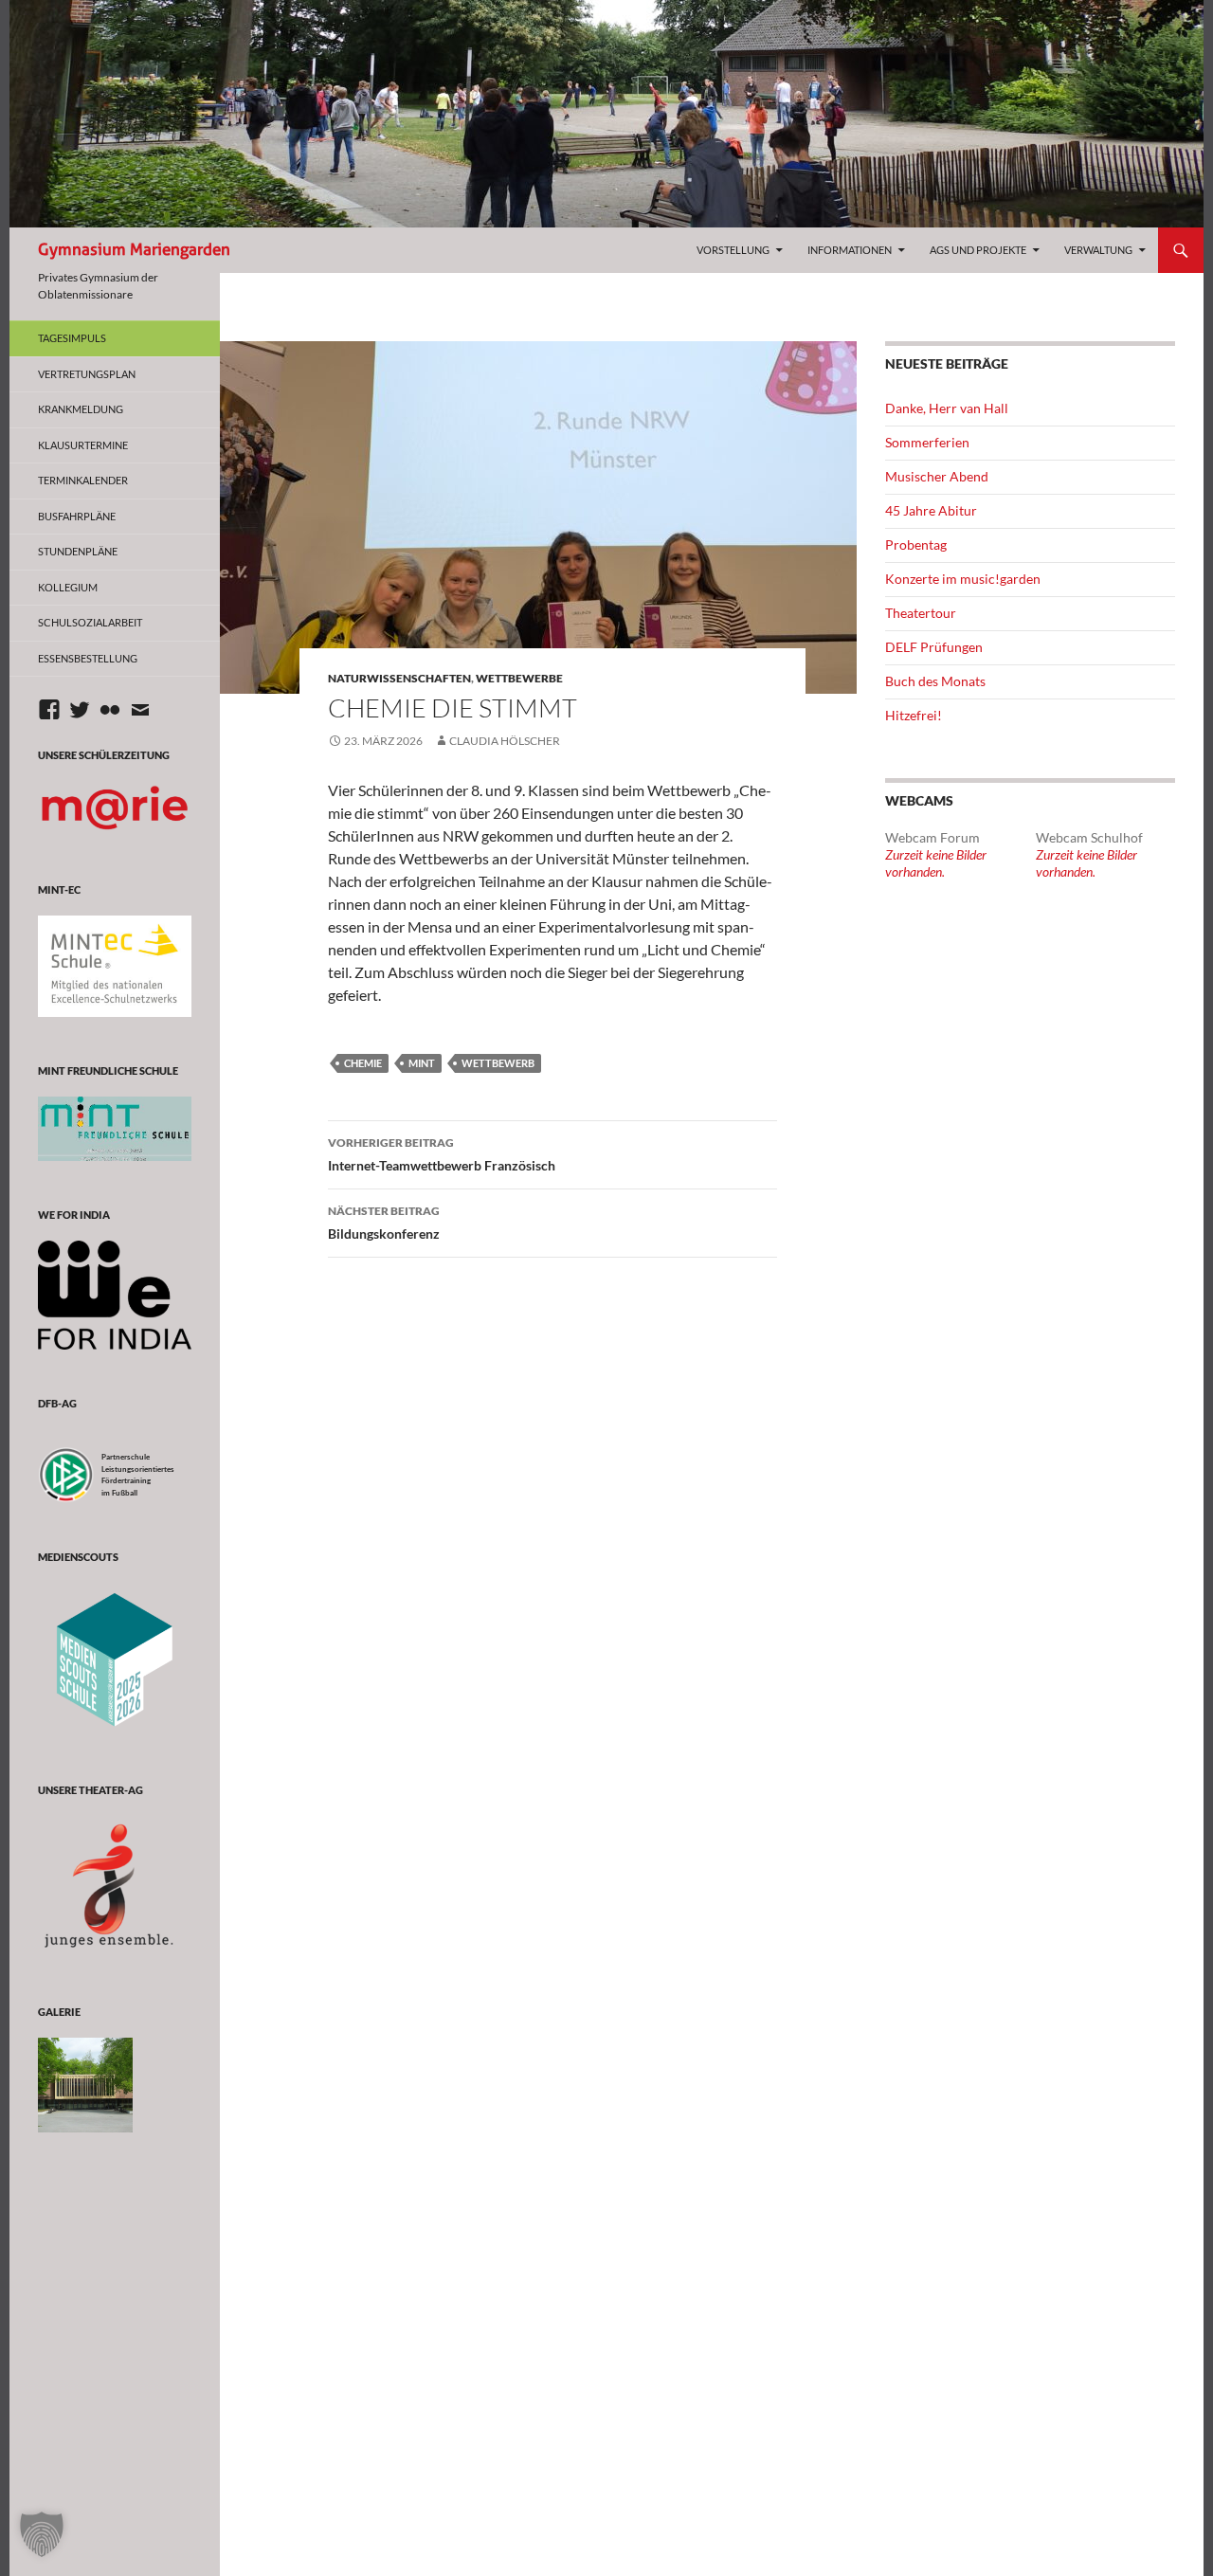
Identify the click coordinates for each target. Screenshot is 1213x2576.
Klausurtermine (83, 445)
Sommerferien (927, 442)
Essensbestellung (88, 658)
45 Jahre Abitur (931, 510)
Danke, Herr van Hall (947, 408)
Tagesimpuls (72, 338)
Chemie (363, 1063)
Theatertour (921, 613)
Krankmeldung (81, 409)
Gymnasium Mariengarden (134, 250)
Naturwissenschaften (399, 678)
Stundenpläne (78, 551)
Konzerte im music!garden (963, 579)
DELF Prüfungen (934, 647)
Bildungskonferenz (384, 1223)
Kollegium (68, 587)
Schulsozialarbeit (90, 622)
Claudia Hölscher (505, 741)
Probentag (916, 544)
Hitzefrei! (914, 715)
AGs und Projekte (978, 250)
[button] (42, 2534)
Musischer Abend (937, 476)
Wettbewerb (498, 1063)
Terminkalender (83, 480)
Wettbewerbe (519, 678)
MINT (422, 1063)
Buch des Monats (935, 681)
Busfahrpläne (77, 516)
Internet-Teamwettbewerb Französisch (442, 1154)
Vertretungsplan (87, 374)
